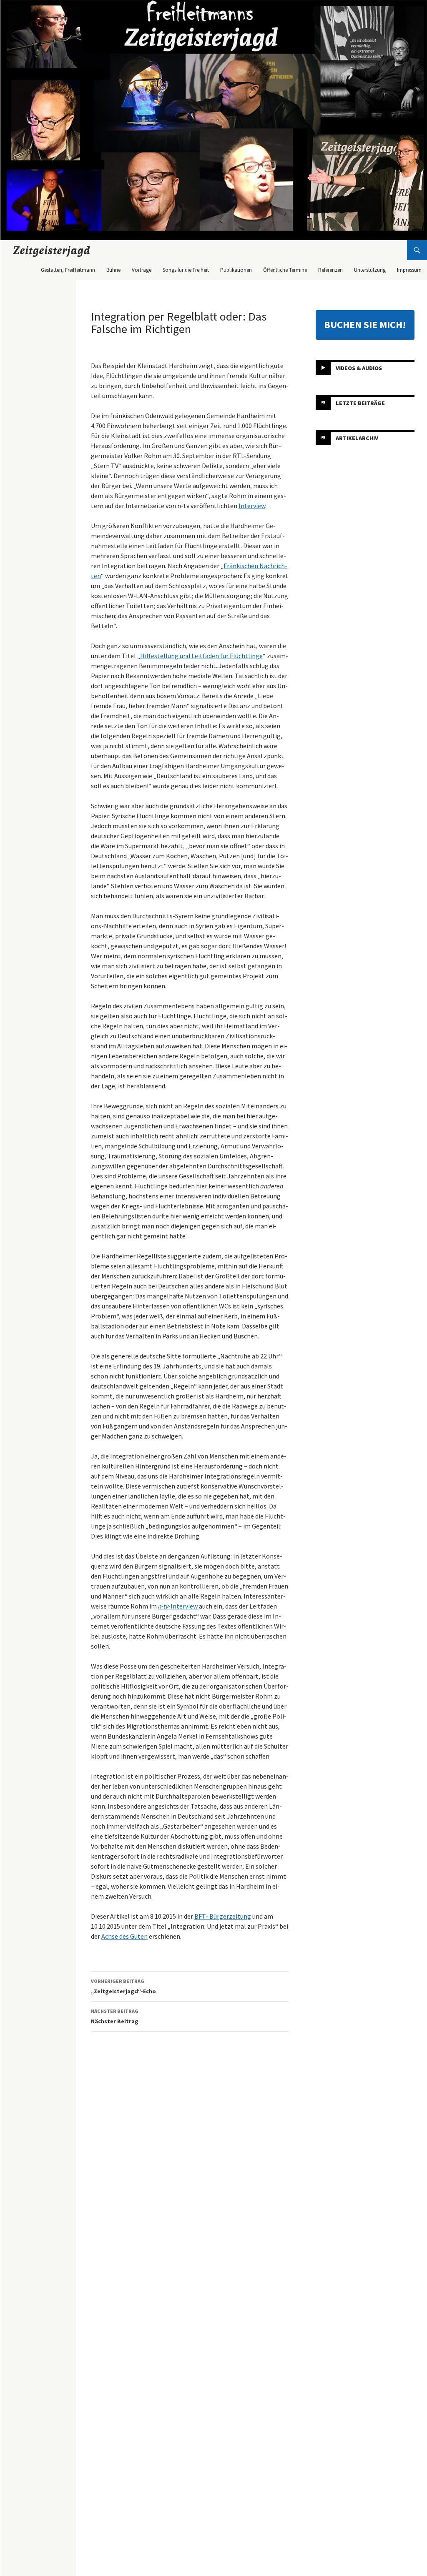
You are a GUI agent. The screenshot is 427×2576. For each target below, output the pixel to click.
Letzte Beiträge (360, 403)
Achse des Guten (124, 1936)
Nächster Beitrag (115, 2016)
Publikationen (236, 270)
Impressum (409, 270)
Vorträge (142, 270)
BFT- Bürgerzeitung (223, 1916)
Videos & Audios (359, 368)
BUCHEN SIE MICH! (365, 325)
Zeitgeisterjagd (52, 250)
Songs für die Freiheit (186, 270)
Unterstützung (370, 270)
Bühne (113, 270)
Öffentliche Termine (285, 270)
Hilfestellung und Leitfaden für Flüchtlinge (201, 656)
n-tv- (164, 1606)
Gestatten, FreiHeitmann (68, 270)
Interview (252, 506)
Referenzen (330, 270)
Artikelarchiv (357, 438)
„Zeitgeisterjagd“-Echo (123, 1986)
